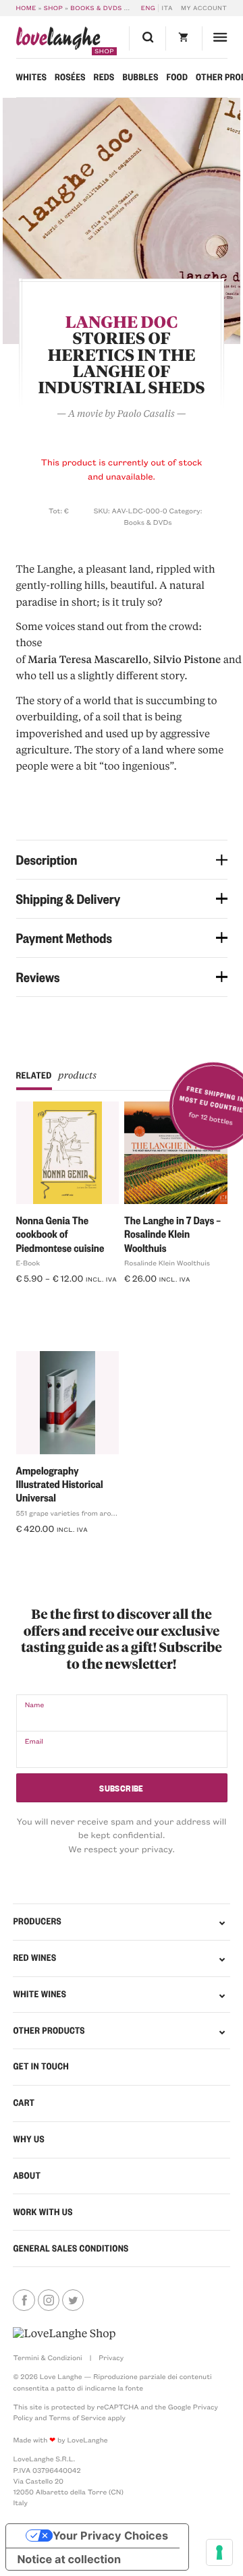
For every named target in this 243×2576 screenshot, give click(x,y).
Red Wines (34, 1958)
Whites (32, 77)
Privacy (111, 2357)
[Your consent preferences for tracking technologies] (219, 2552)
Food (177, 77)
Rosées (70, 77)
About (27, 2176)
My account (204, 8)
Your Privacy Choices (110, 2536)
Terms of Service (77, 2417)
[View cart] (184, 39)
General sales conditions (71, 2249)
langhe (58, 41)
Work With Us (43, 2212)
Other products (49, 2031)
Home (26, 8)
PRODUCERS (37, 1921)
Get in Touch (41, 2066)
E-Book (28, 1263)
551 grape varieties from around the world (87, 1513)
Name (35, 1705)
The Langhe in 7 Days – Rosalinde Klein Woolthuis (172, 1234)
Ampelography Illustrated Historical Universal (60, 1484)
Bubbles (140, 77)
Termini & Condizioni (47, 2357)
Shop (54, 8)
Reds (104, 77)
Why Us (28, 2139)
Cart (24, 2103)
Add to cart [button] (46, 1550)
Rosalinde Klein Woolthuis (167, 1263)
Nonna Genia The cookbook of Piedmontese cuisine (60, 1234)
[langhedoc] (122, 221)
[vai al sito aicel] (64, 2334)
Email (34, 1741)
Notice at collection (69, 2559)
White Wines (39, 1994)
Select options (52, 1300)
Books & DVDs (96, 8)
